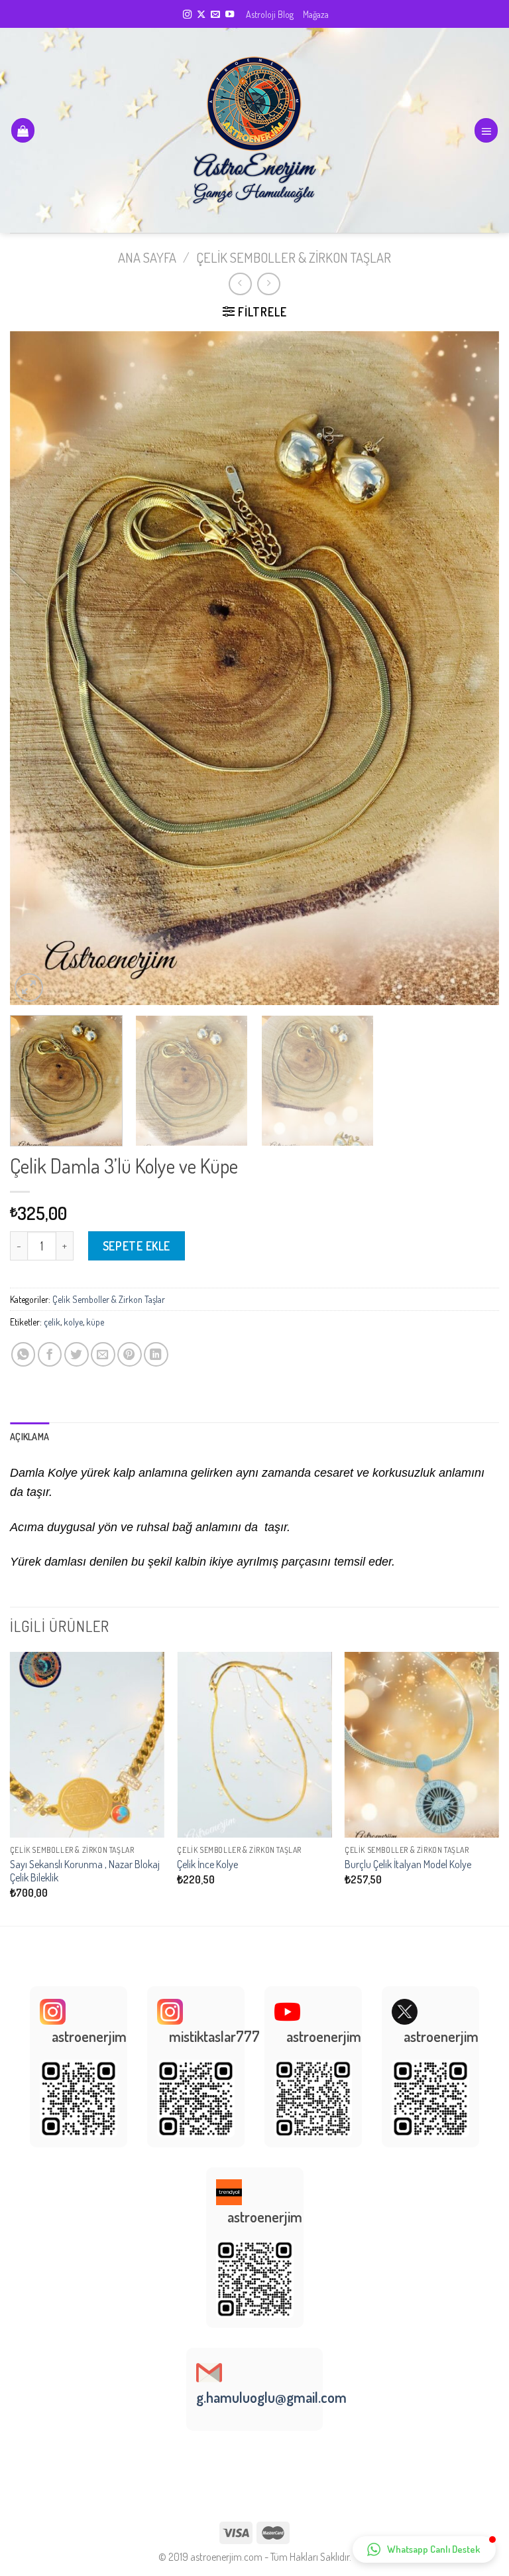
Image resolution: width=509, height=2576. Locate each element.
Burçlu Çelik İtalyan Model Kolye (408, 1864)
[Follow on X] (201, 15)
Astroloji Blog (270, 14)
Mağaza (316, 14)
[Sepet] (23, 130)
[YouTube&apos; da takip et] (230, 15)
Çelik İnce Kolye (207, 1864)
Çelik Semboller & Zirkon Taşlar (294, 257)
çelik (52, 1322)
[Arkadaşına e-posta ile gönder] (103, 1354)
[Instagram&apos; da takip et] (187, 15)
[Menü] (486, 130)
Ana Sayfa (147, 257)
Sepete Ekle (137, 1246)
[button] (424, 2549)
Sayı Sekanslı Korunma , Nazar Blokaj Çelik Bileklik (85, 1871)
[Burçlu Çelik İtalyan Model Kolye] (422, 1744)
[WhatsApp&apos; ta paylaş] (24, 1354)
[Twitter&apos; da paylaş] (77, 1354)
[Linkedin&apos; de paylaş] (156, 1354)
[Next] (473, 668)
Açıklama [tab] (29, 1436)
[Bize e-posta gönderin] (215, 15)
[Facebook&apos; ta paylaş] (50, 1354)
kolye (73, 1322)
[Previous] (36, 668)
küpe (95, 1322)
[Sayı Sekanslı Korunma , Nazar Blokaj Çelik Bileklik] (87, 1744)
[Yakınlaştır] (29, 987)
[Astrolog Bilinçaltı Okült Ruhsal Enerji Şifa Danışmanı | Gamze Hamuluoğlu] (255, 131)
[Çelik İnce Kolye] (254, 1744)
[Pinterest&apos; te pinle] (130, 1354)
